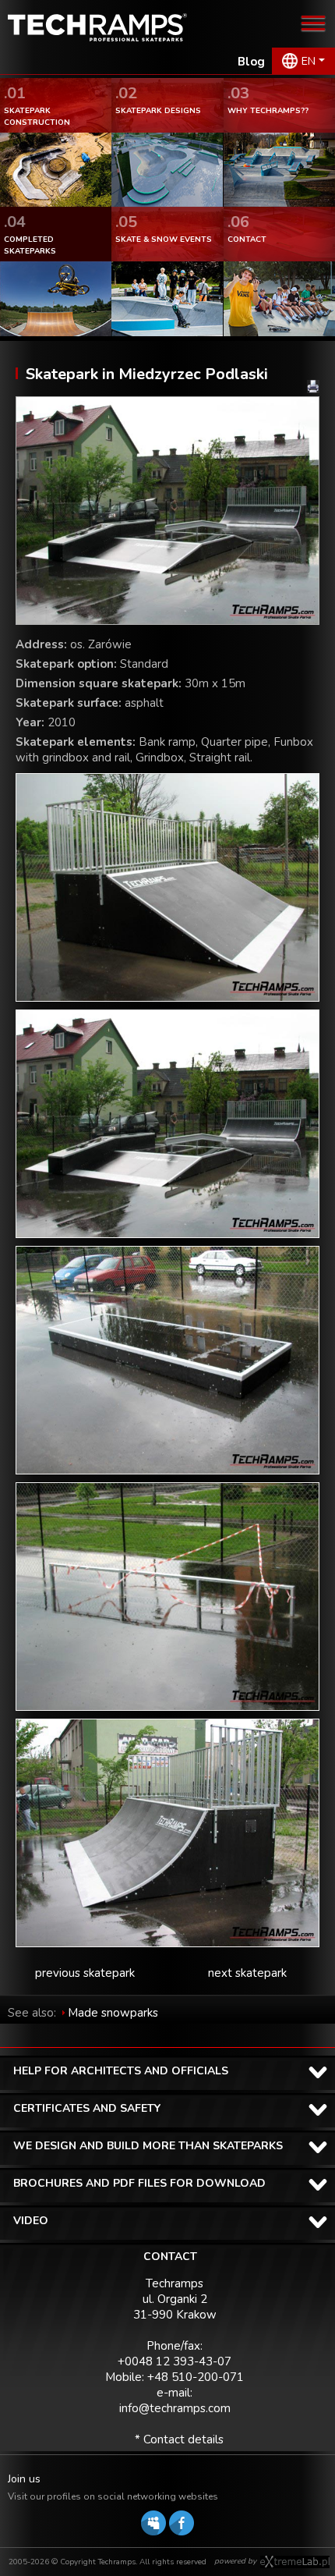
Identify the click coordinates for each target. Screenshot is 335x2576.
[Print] (313, 387)
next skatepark (247, 1973)
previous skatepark (85, 1973)
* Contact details (179, 2439)
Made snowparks (113, 2013)
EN (309, 61)
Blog (251, 62)
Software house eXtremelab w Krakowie (295, 2562)
